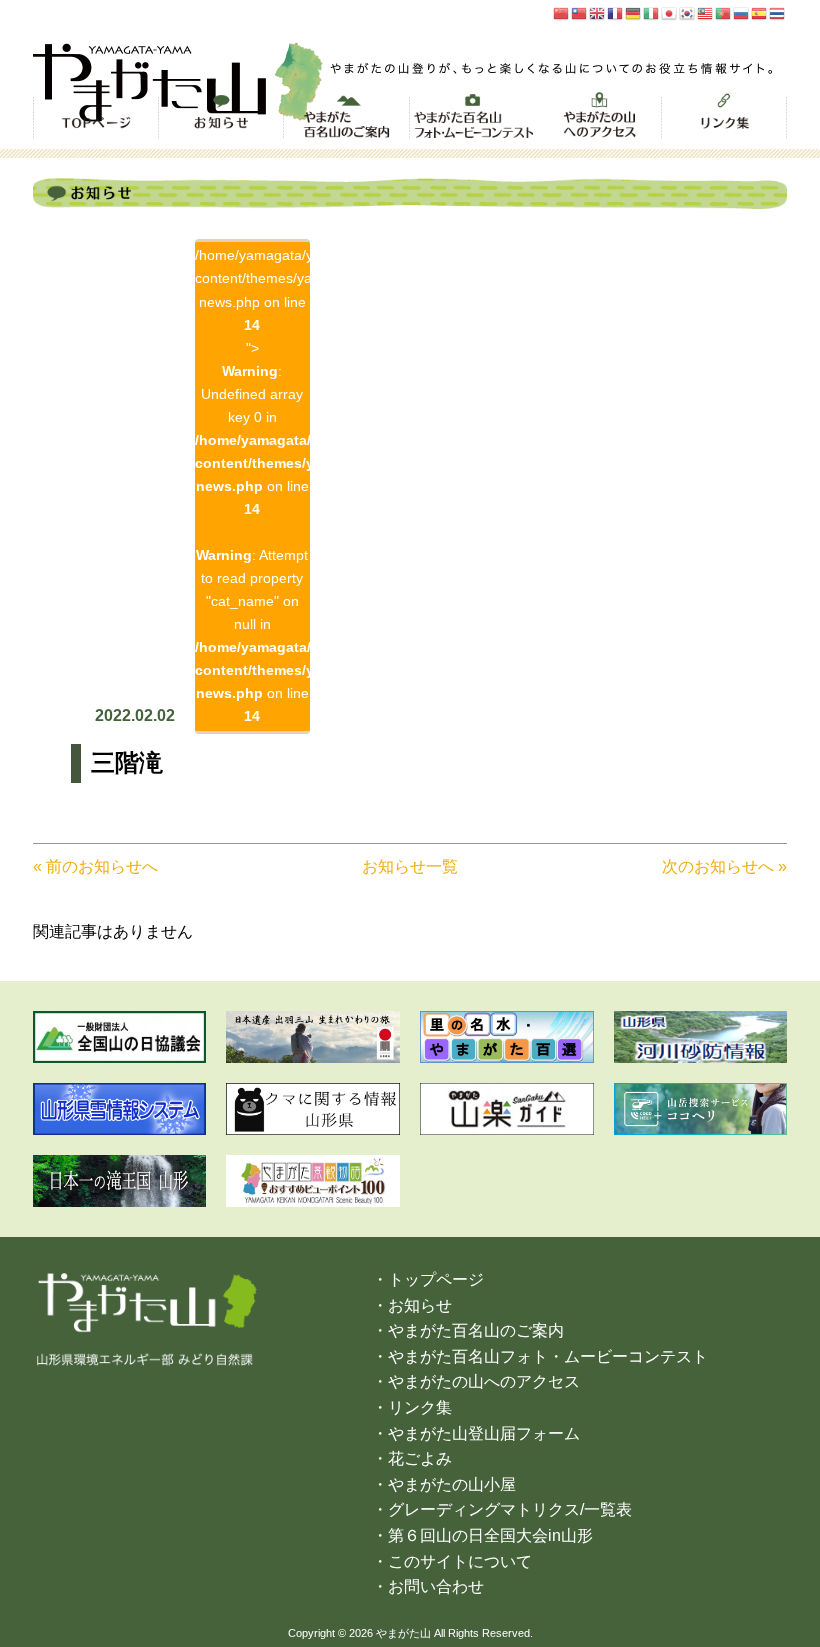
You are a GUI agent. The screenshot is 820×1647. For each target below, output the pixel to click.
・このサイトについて (452, 1561)
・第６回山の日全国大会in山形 (482, 1535)
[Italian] (652, 12)
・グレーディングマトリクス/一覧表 (502, 1509)
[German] (634, 12)
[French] (616, 12)
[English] (598, 12)
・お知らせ (412, 1305)
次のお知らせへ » (724, 866)
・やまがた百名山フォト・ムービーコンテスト (540, 1356)
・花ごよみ (412, 1458)
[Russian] (742, 12)
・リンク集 (412, 1407)
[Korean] (688, 12)
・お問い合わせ (428, 1586)
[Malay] (706, 12)
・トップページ (428, 1279)
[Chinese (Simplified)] (562, 12)
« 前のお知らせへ (95, 866)
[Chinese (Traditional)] (580, 12)
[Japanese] (670, 12)
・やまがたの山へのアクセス (476, 1381)
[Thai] (778, 12)
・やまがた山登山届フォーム (476, 1433)
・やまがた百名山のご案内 (468, 1330)
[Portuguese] (724, 12)
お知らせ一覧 (410, 866)
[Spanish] (760, 12)
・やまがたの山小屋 (444, 1484)
